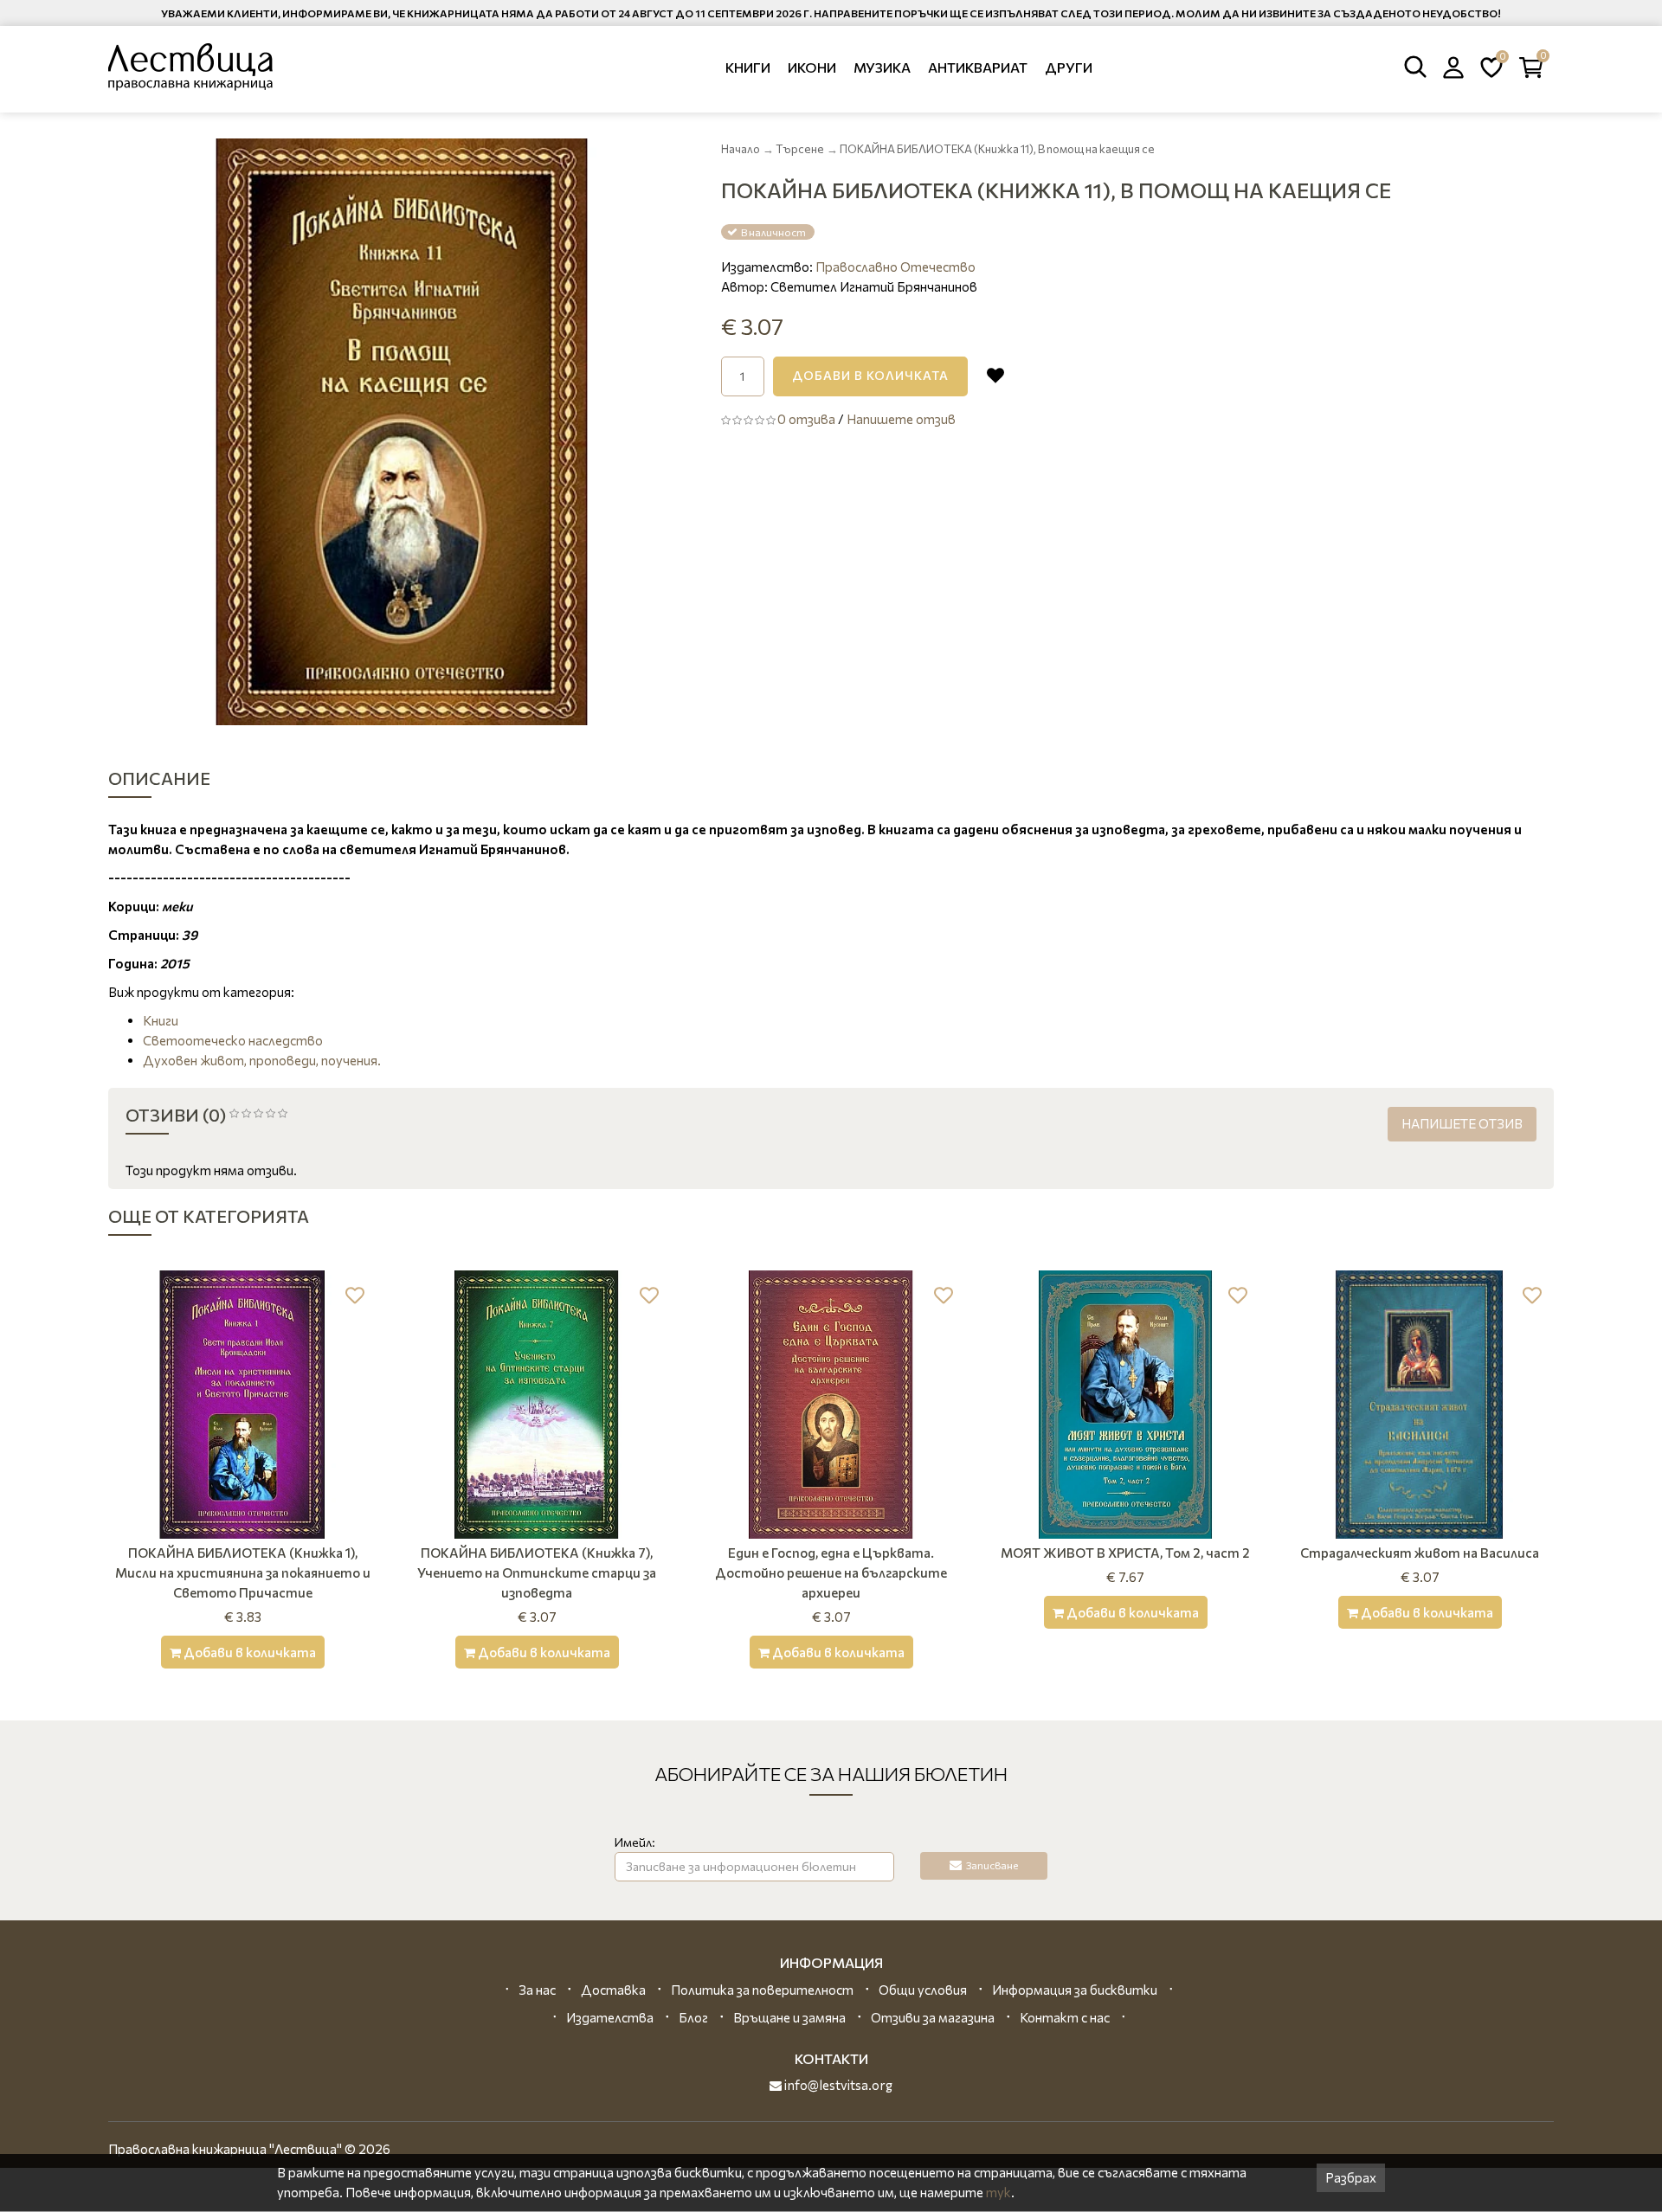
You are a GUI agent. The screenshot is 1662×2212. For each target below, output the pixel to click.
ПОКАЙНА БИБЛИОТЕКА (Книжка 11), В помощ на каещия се (997, 149)
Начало (741, 149)
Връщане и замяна (789, 2017)
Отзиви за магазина (933, 2017)
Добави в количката (870, 375)
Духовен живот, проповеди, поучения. (262, 1060)
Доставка (613, 1990)
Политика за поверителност (762, 1990)
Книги (748, 67)
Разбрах (1351, 2177)
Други (1069, 67)
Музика (882, 67)
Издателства (610, 2017)
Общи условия (923, 1990)
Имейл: (635, 1842)
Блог (693, 2017)
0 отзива (806, 419)
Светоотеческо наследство (233, 1040)
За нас (537, 1990)
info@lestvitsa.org (837, 2085)
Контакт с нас (1065, 2017)
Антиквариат (978, 67)
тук (998, 2192)
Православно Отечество (895, 267)
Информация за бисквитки (1075, 1990)
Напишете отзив (901, 419)
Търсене (800, 149)
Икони (812, 67)
